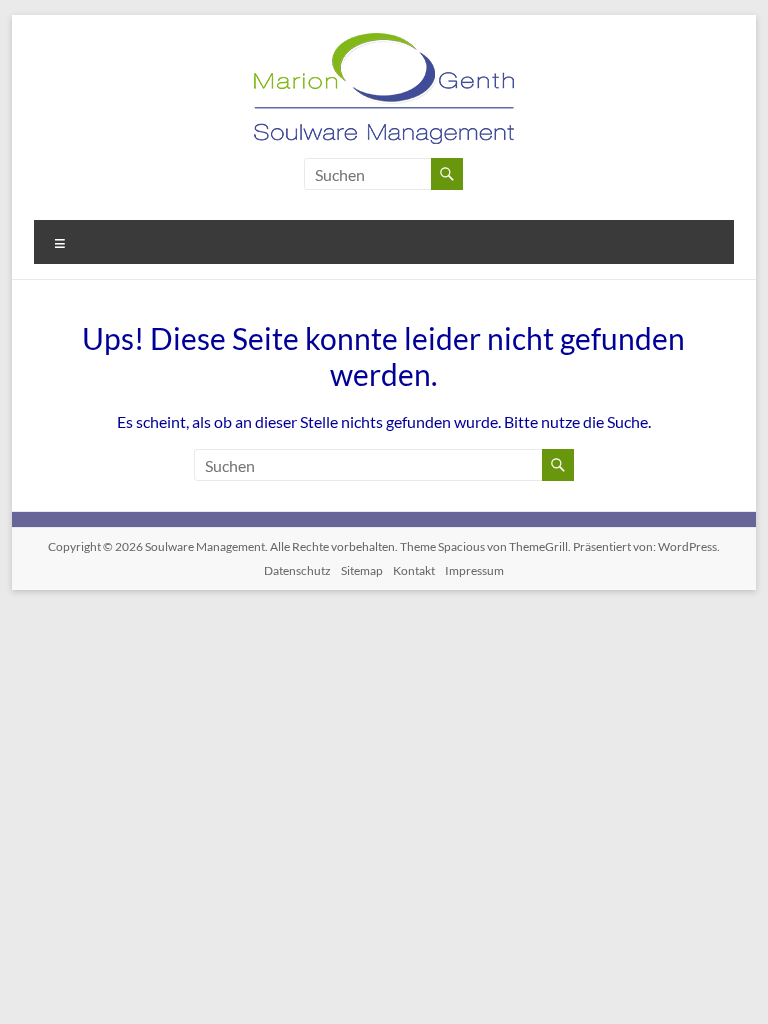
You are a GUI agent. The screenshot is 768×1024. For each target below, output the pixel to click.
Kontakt (414, 570)
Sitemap (362, 570)
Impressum (474, 570)
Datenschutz (297, 570)
